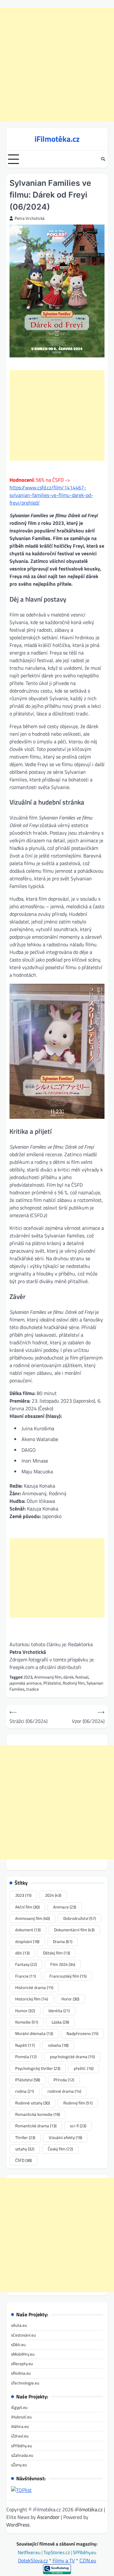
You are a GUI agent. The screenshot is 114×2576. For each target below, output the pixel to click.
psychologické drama (72, 2057)
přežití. (84, 2068)
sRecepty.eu (22, 2364)
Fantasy (26, 1964)
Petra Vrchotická (30, 218)
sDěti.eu (18, 2344)
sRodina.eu (21, 2373)
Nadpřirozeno (82, 2033)
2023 (28, 1677)
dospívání (27, 1941)
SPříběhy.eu (85, 2552)
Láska (60, 2022)
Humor (25, 2011)
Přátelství (52, 1683)
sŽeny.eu (19, 2465)
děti (22, 1953)
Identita (59, 2011)
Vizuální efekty (65, 2137)
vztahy (25, 2149)
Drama (63, 1941)
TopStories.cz (57, 2552)
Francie (25, 1976)
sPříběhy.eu (22, 2446)
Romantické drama (36, 2126)
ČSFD (23, 2160)
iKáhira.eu (20, 2426)
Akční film (27, 1907)
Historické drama (34, 1987)
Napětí (25, 2045)
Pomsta (26, 2057)
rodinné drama (64, 2091)
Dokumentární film (74, 1930)
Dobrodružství (79, 1918)
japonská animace (25, 1683)
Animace (65, 1907)
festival (82, 1677)
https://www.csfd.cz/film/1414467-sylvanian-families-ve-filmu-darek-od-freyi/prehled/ (51, 495)
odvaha (58, 2045)
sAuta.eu (19, 2325)
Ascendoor (48, 2517)
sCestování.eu (23, 2335)
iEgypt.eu (19, 2407)
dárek (68, 1677)
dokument (28, 1930)
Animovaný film (48, 1677)
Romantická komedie (38, 2114)
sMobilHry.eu (23, 2354)
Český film (60, 2149)
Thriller (25, 2137)
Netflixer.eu (30, 2552)
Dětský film (57, 1953)
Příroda (64, 2080)
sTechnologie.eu (25, 2383)
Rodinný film (74, 1683)
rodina (25, 2091)
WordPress (18, 2525)
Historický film (32, 1999)
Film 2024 (63, 1964)
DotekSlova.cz (33, 2560)
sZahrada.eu (22, 2455)
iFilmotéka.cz (57, 139)
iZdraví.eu (20, 2436)
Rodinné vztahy (32, 2103)
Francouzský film (68, 1976)
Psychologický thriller (38, 2068)
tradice (33, 1689)
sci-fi (78, 2126)
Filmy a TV (64, 2560)
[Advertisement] (57, 65)
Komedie (27, 2022)
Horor (70, 1999)
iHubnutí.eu (21, 2417)
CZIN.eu (88, 2560)
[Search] (103, 159)
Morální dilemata (34, 2033)
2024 (53, 1895)
